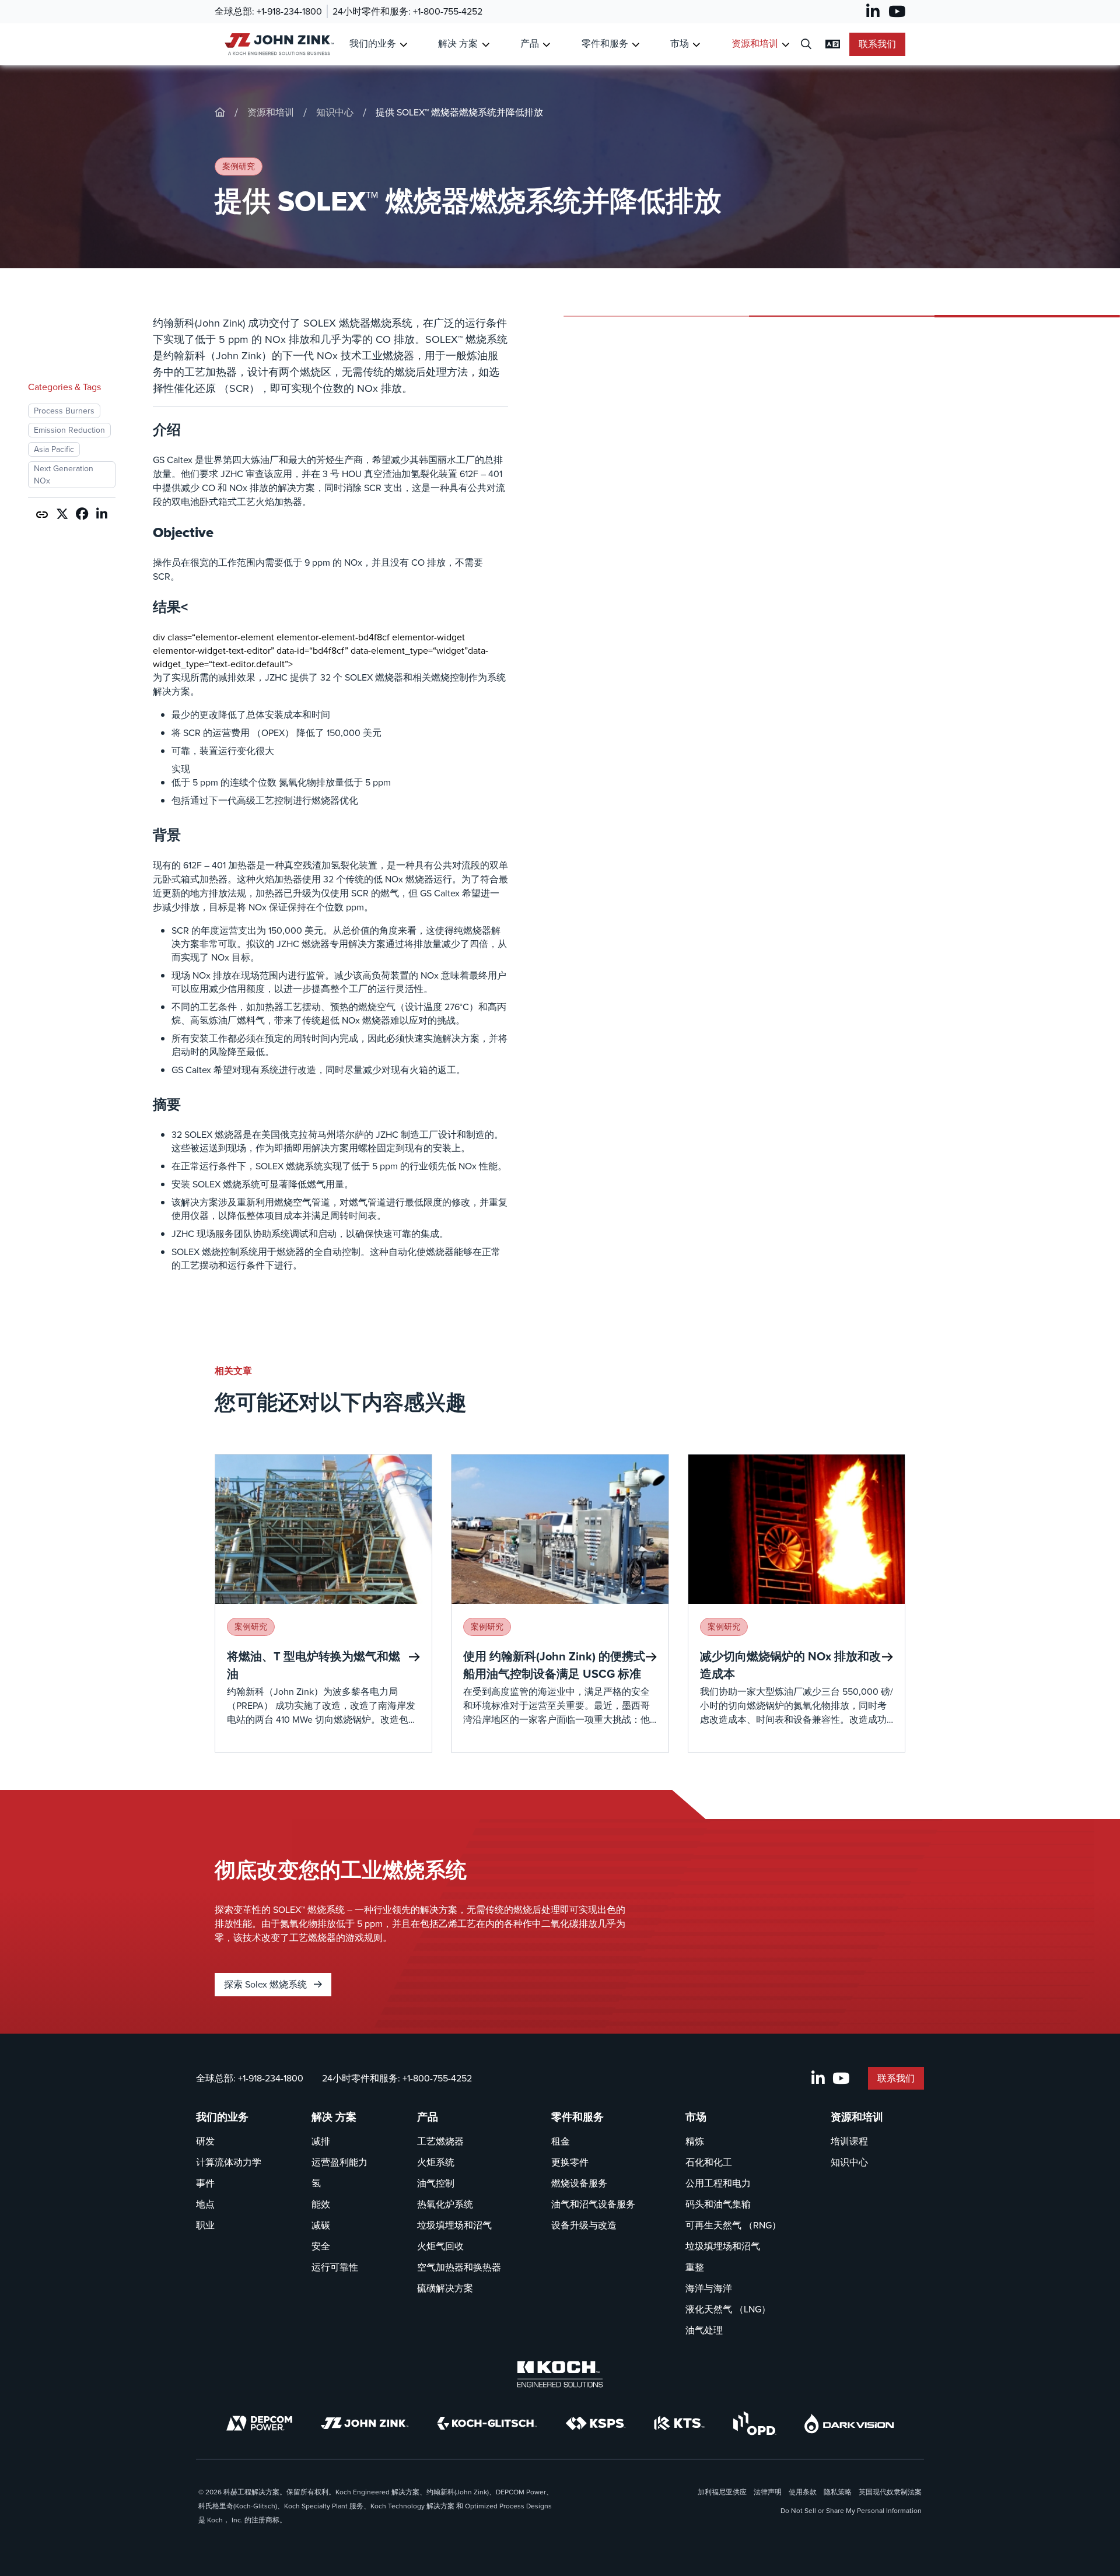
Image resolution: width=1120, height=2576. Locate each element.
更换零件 (570, 2162)
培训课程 (849, 2141)
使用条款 (803, 2492)
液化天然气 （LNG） (728, 2309)
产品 (530, 43)
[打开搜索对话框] (806, 45)
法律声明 (768, 2492)
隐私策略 (838, 2492)
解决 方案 (458, 43)
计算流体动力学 (229, 2162)
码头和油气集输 (718, 2204)
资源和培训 (755, 43)
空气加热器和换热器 (459, 2267)
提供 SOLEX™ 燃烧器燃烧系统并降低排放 (459, 112)
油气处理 (704, 2330)
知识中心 (335, 112)
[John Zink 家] (277, 44)
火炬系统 (436, 2162)
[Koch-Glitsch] (487, 2423)
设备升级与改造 (584, 2225)
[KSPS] (596, 2423)
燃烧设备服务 (579, 2183)
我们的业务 (373, 43)
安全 (321, 2246)
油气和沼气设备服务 (593, 2204)
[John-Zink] (220, 112)
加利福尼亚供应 (722, 2492)
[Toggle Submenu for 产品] (546, 45)
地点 (205, 2204)
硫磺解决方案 (445, 2288)
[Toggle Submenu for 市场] (696, 45)
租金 (561, 2141)
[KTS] (679, 2423)
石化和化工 (709, 2162)
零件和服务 (605, 43)
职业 (205, 2225)
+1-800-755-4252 (448, 11)
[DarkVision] (849, 2423)
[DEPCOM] (259, 2423)
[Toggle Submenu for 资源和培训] (785, 45)
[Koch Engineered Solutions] (560, 2374)
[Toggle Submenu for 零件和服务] (636, 45)
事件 (205, 2183)
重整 (695, 2267)
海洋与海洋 (709, 2288)
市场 (680, 43)
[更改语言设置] (833, 44)
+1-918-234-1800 (289, 11)
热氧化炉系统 (445, 2204)
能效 (321, 2204)
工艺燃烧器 (440, 2141)
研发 (205, 2141)
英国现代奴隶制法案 (890, 2492)
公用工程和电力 (718, 2183)
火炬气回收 (440, 2246)
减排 (321, 2141)
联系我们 (877, 44)
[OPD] (755, 2423)
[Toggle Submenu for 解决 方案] (486, 45)
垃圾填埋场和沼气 (454, 2225)
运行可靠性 (335, 2267)
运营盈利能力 (339, 2162)
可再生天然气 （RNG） (733, 2225)
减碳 (321, 2225)
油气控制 (436, 2183)
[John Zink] (365, 2423)
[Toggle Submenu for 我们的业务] (403, 45)
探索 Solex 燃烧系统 (267, 1984)
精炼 (695, 2141)
